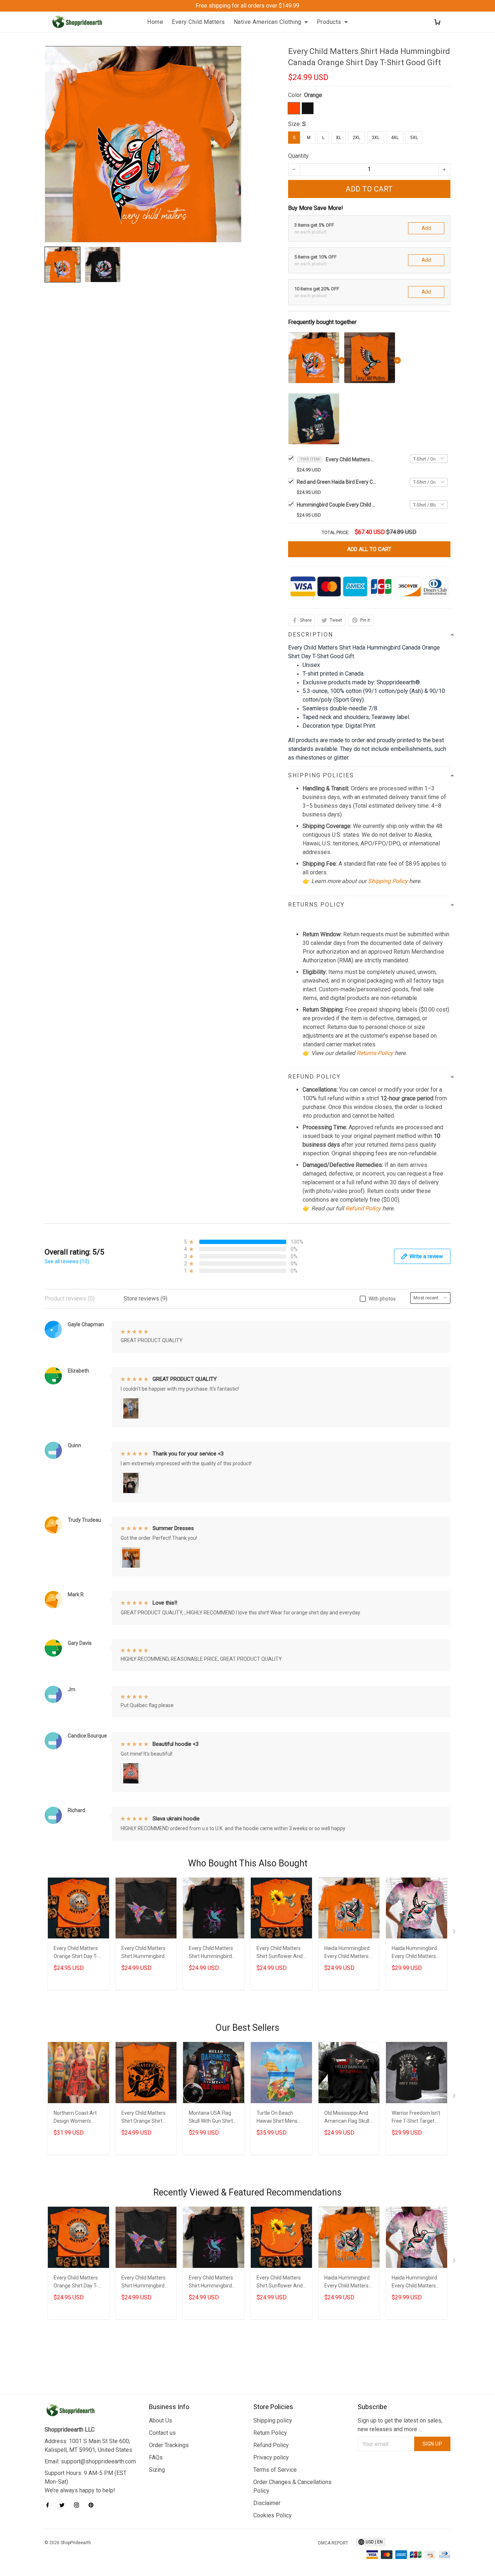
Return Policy (270, 2433)
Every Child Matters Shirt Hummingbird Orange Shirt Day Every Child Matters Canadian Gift (143, 1953)
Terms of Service (275, 2470)
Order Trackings (169, 2445)
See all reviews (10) (67, 1261)
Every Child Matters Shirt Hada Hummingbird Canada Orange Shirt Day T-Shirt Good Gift (351, 459)
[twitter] (64, 2505)
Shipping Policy (388, 881)
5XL (414, 138)
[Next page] (455, 1933)
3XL (376, 138)
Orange (313, 95)
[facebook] (50, 2505)
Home (155, 22)
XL (338, 138)
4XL (395, 138)
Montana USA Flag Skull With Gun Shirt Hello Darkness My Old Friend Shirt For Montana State (211, 2118)
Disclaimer (267, 2503)
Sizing (157, 2470)
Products (329, 22)
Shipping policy (273, 2420)
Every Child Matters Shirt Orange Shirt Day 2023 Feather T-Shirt (144, 2118)
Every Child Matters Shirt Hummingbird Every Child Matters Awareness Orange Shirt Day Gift (211, 1953)
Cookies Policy (273, 2515)
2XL (356, 138)
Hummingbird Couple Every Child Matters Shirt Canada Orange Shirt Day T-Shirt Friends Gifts (337, 505)
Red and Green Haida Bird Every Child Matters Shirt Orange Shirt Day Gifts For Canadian (337, 482)
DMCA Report (333, 2543)
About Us (161, 2420)
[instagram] (79, 2505)
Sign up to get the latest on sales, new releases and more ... (400, 2425)
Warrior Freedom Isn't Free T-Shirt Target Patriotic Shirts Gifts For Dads (416, 2118)
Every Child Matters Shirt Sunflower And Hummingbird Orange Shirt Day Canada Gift (281, 1953)
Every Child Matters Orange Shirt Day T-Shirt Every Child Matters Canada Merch (76, 1953)
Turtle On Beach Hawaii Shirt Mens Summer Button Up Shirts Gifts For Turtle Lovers (281, 2118)
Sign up (432, 2444)
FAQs (156, 2457)
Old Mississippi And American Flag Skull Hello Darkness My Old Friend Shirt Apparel (347, 2118)
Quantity (298, 156)
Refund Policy (363, 1208)
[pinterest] (93, 2505)
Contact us (162, 2433)
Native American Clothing (268, 22)
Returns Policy (375, 1053)
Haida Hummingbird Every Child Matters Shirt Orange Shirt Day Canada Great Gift (414, 1953)
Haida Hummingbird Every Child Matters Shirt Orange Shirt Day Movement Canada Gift (347, 1953)
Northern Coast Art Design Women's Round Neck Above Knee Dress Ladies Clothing (75, 2118)
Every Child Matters (198, 22)
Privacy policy (271, 2457)
